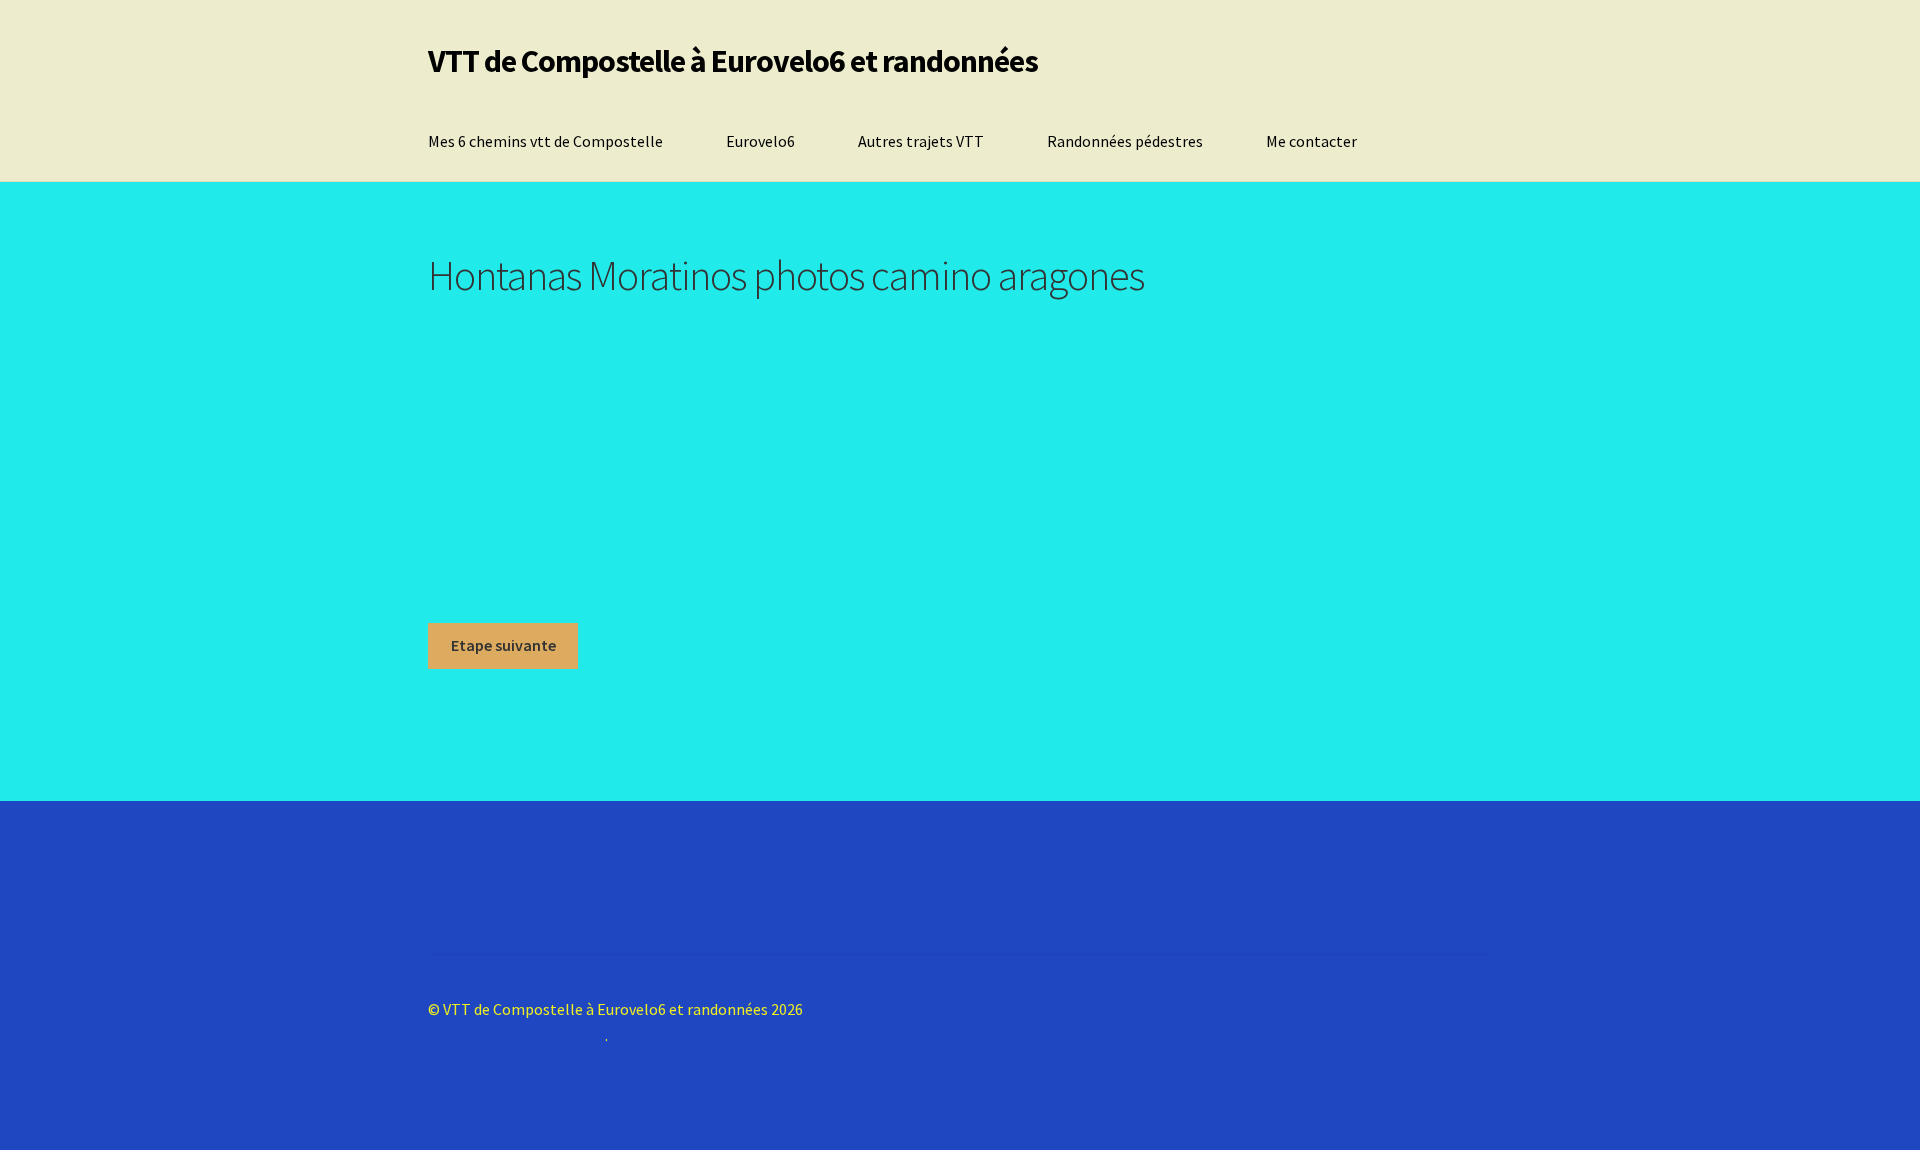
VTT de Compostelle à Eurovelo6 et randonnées (733, 61)
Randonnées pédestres (1125, 141)
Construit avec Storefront (516, 1035)
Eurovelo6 (760, 141)
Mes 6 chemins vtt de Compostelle (545, 141)
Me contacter (1311, 141)
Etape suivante (503, 645)
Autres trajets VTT (921, 141)
